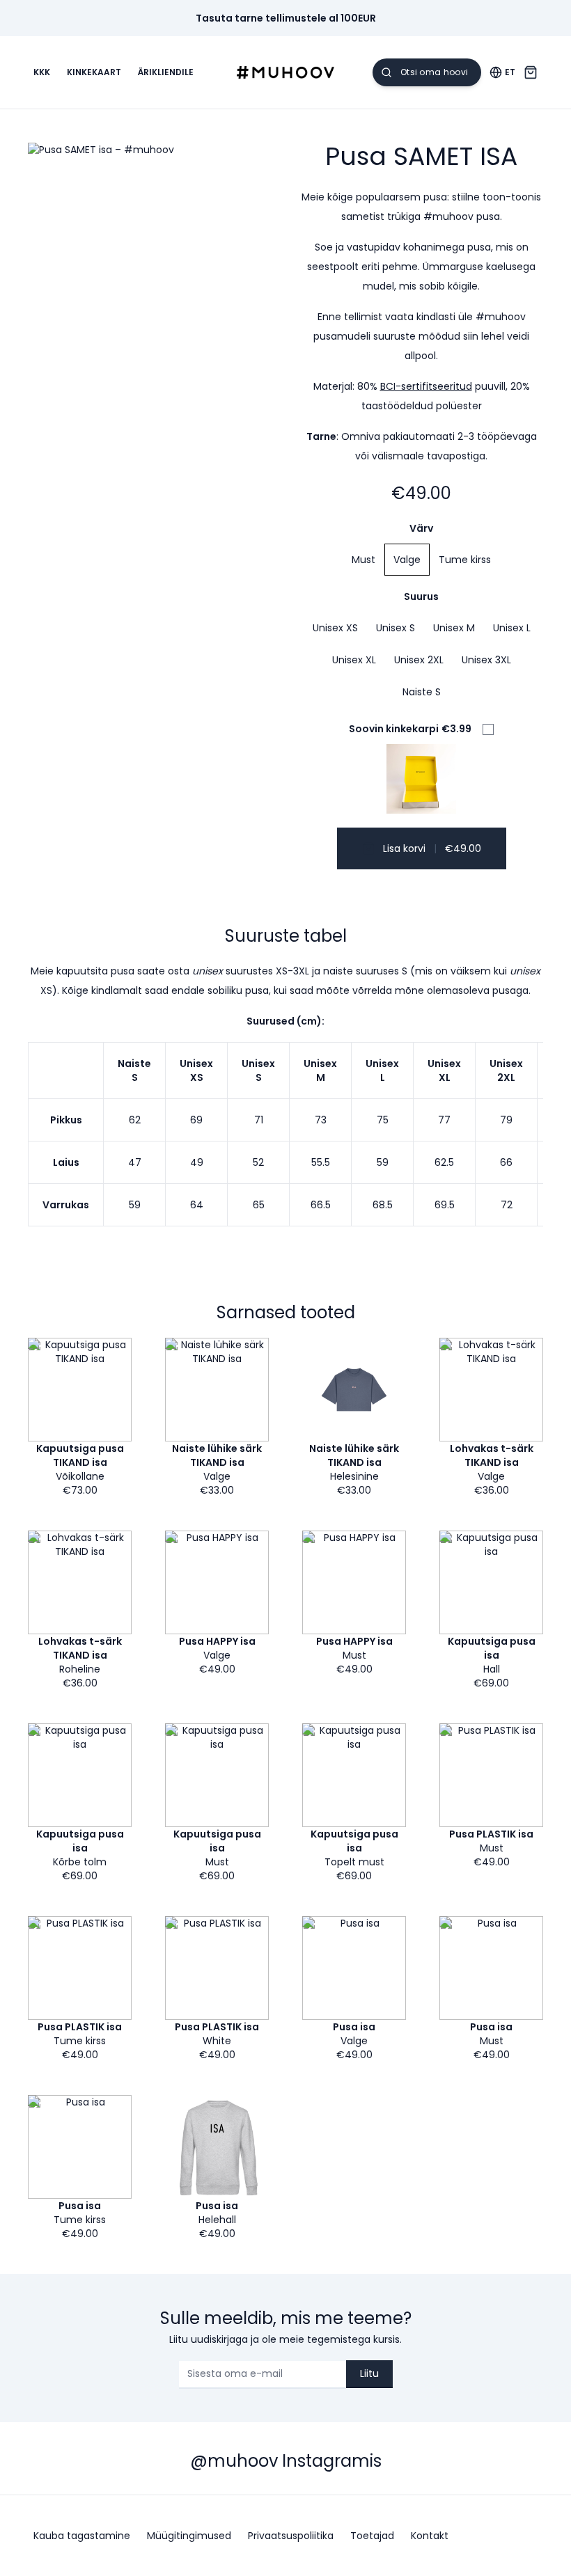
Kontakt (430, 2536)
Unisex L (512, 628)
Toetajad (372, 2536)
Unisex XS (335, 628)
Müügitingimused (189, 2536)
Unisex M (454, 628)
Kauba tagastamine (82, 2536)
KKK (42, 72)
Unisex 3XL (486, 660)
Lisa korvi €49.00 (432, 848)
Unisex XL (354, 660)
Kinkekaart (94, 72)
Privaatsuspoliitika (291, 2536)
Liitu (369, 2373)
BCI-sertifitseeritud (426, 386)
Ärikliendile (166, 72)
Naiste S (422, 692)
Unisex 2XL (419, 660)
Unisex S (396, 628)
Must (363, 560)
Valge (407, 560)
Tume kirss (465, 560)
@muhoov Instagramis (286, 2461)
